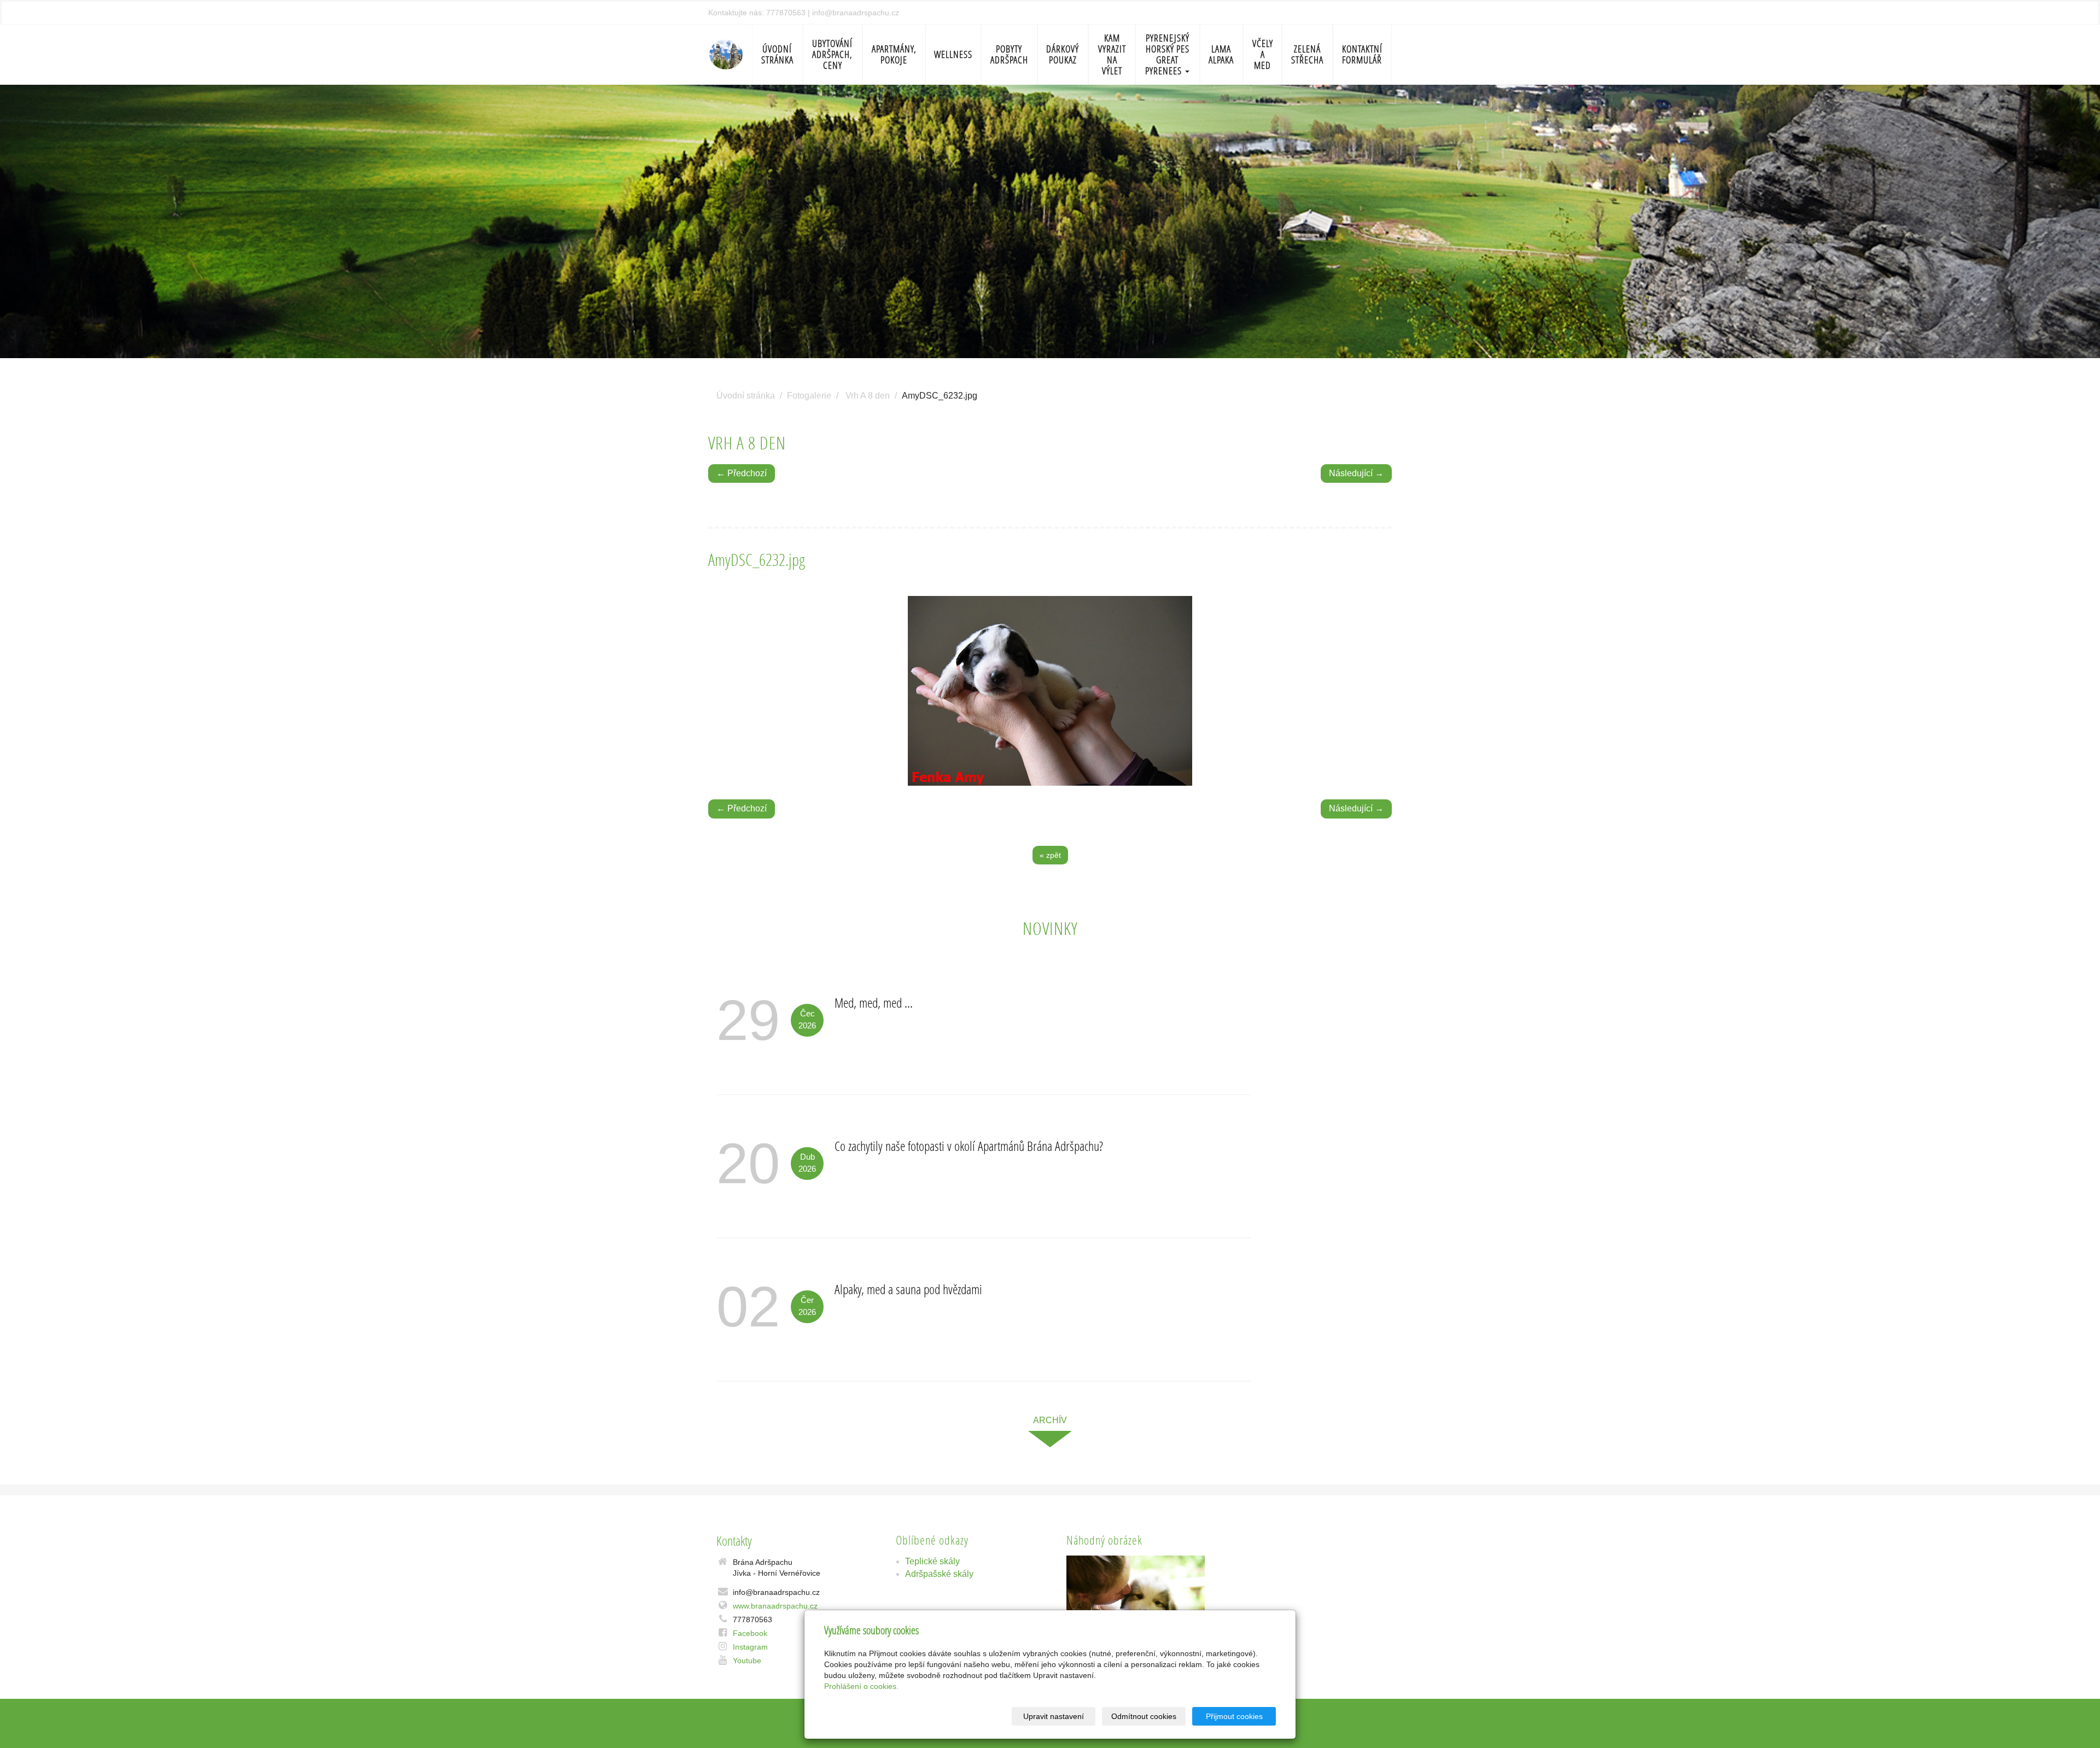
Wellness (953, 54)
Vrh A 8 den (868, 396)
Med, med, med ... (874, 1002)
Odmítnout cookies (1144, 1716)
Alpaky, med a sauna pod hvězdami (908, 1289)
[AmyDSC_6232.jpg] (1050, 691)
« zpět (1050, 855)
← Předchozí (742, 473)
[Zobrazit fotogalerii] (1136, 1601)
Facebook (750, 1633)
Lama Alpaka (1221, 54)
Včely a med (1263, 54)
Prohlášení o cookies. (861, 1686)
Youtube (747, 1661)
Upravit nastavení (1054, 1716)
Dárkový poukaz (1063, 54)
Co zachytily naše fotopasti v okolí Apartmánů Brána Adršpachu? (969, 1146)
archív (1050, 1420)
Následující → (1356, 473)
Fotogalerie (809, 396)
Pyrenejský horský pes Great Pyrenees (1167, 54)
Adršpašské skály (939, 1574)
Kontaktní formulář (1362, 54)
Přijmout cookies (1234, 1716)
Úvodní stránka (777, 54)
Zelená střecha (1307, 54)
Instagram (750, 1647)
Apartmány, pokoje (894, 54)
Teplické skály (932, 1561)
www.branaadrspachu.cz (775, 1606)
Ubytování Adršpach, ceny (832, 54)
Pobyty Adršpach (1009, 54)
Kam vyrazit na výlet (1112, 54)
